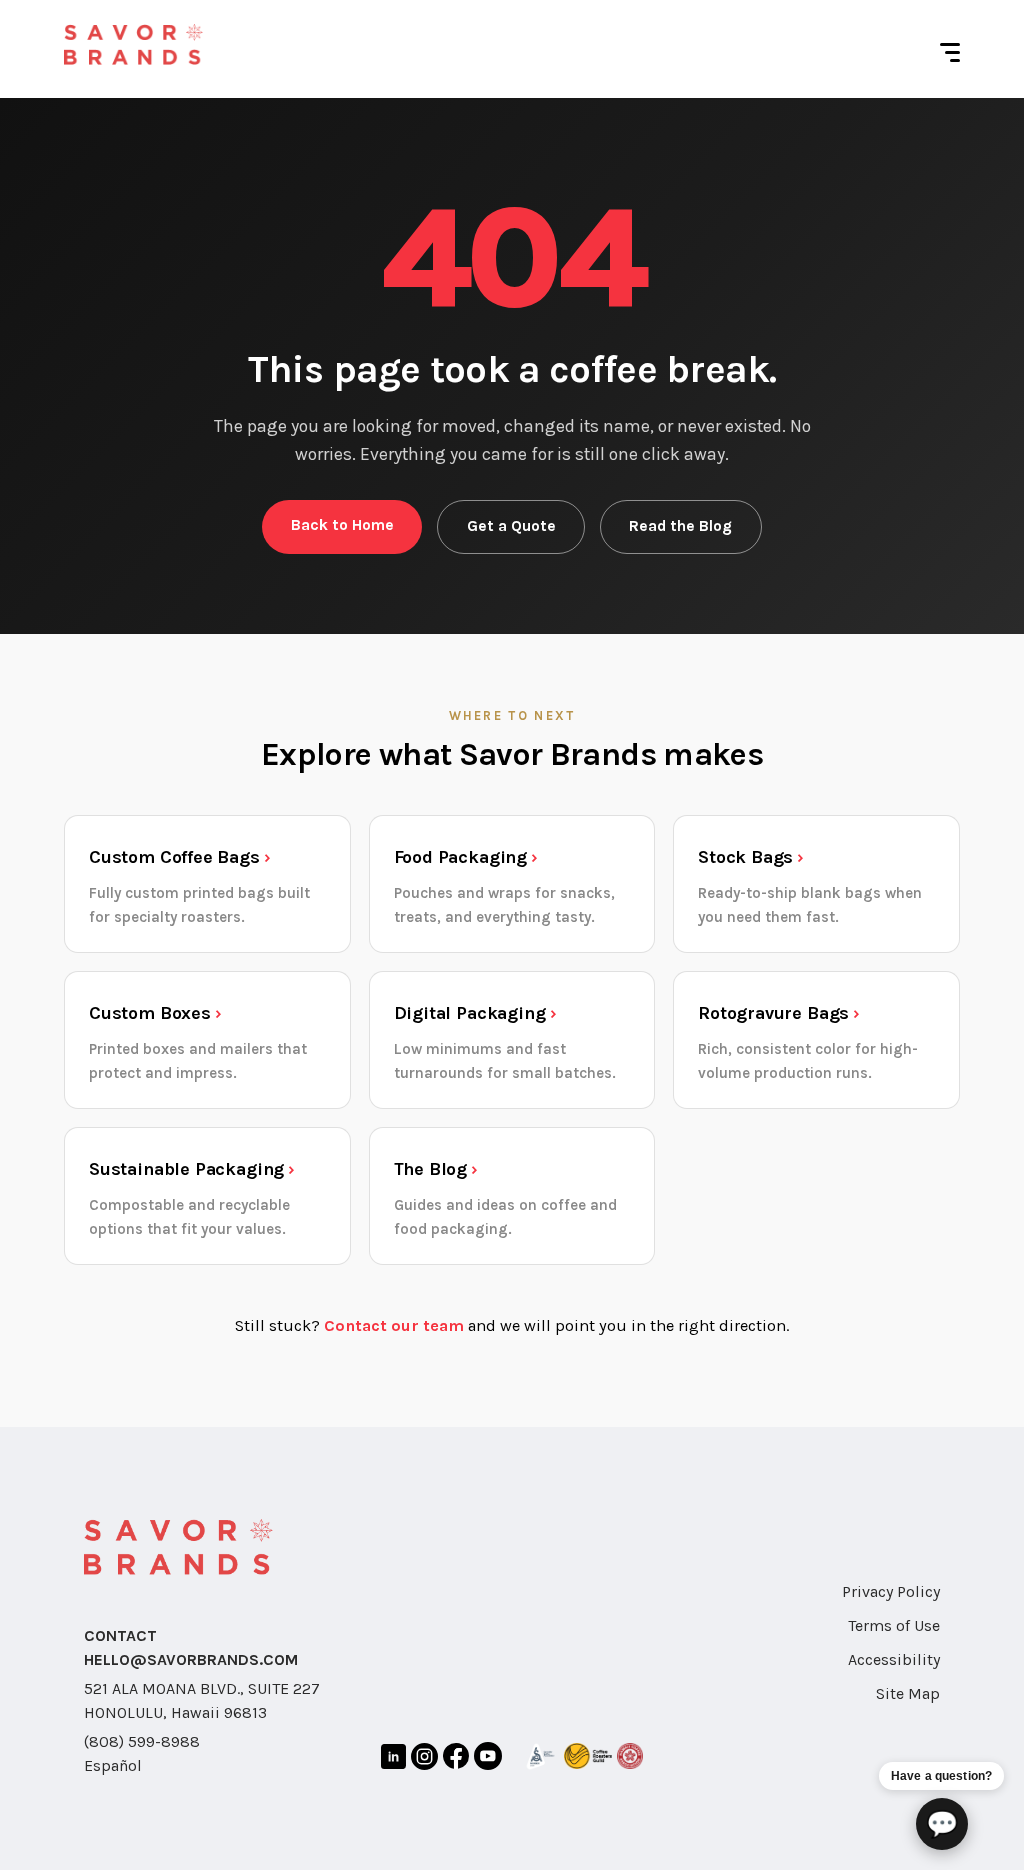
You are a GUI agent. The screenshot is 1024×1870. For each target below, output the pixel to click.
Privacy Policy (891, 1591)
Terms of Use (894, 1625)
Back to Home (342, 525)
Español (113, 1765)
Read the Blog (680, 526)
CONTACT (120, 1635)
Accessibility (894, 1659)
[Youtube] (488, 1759)
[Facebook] (456, 1760)
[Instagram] (424, 1760)
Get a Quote (511, 526)
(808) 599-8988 (142, 1741)
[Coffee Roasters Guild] (588, 1759)
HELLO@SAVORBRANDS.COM (191, 1659)
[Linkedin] (393, 1760)
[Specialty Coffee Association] (540, 1760)
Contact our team (394, 1325)
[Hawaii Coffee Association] (630, 1759)
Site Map (908, 1693)
